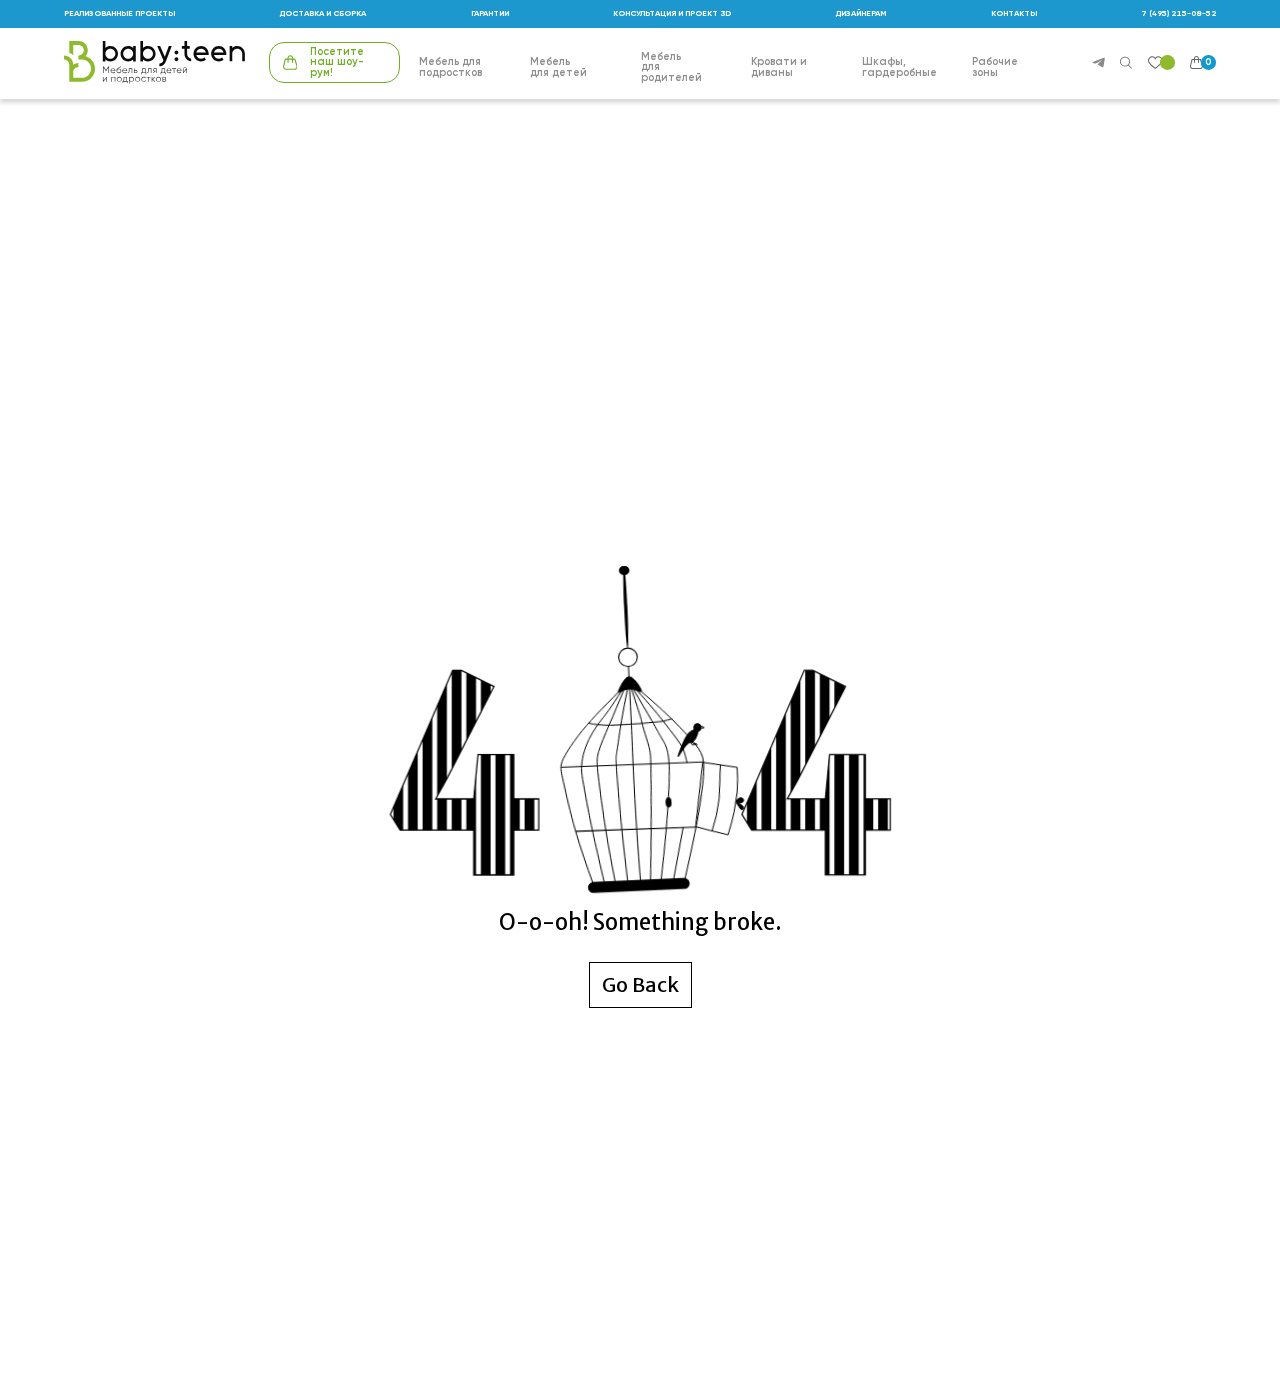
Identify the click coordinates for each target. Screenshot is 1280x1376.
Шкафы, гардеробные (899, 67)
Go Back (640, 984)
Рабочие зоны (995, 67)
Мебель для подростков (450, 67)
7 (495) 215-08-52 (1178, 14)
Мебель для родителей (671, 67)
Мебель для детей (558, 67)
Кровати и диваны (779, 67)
